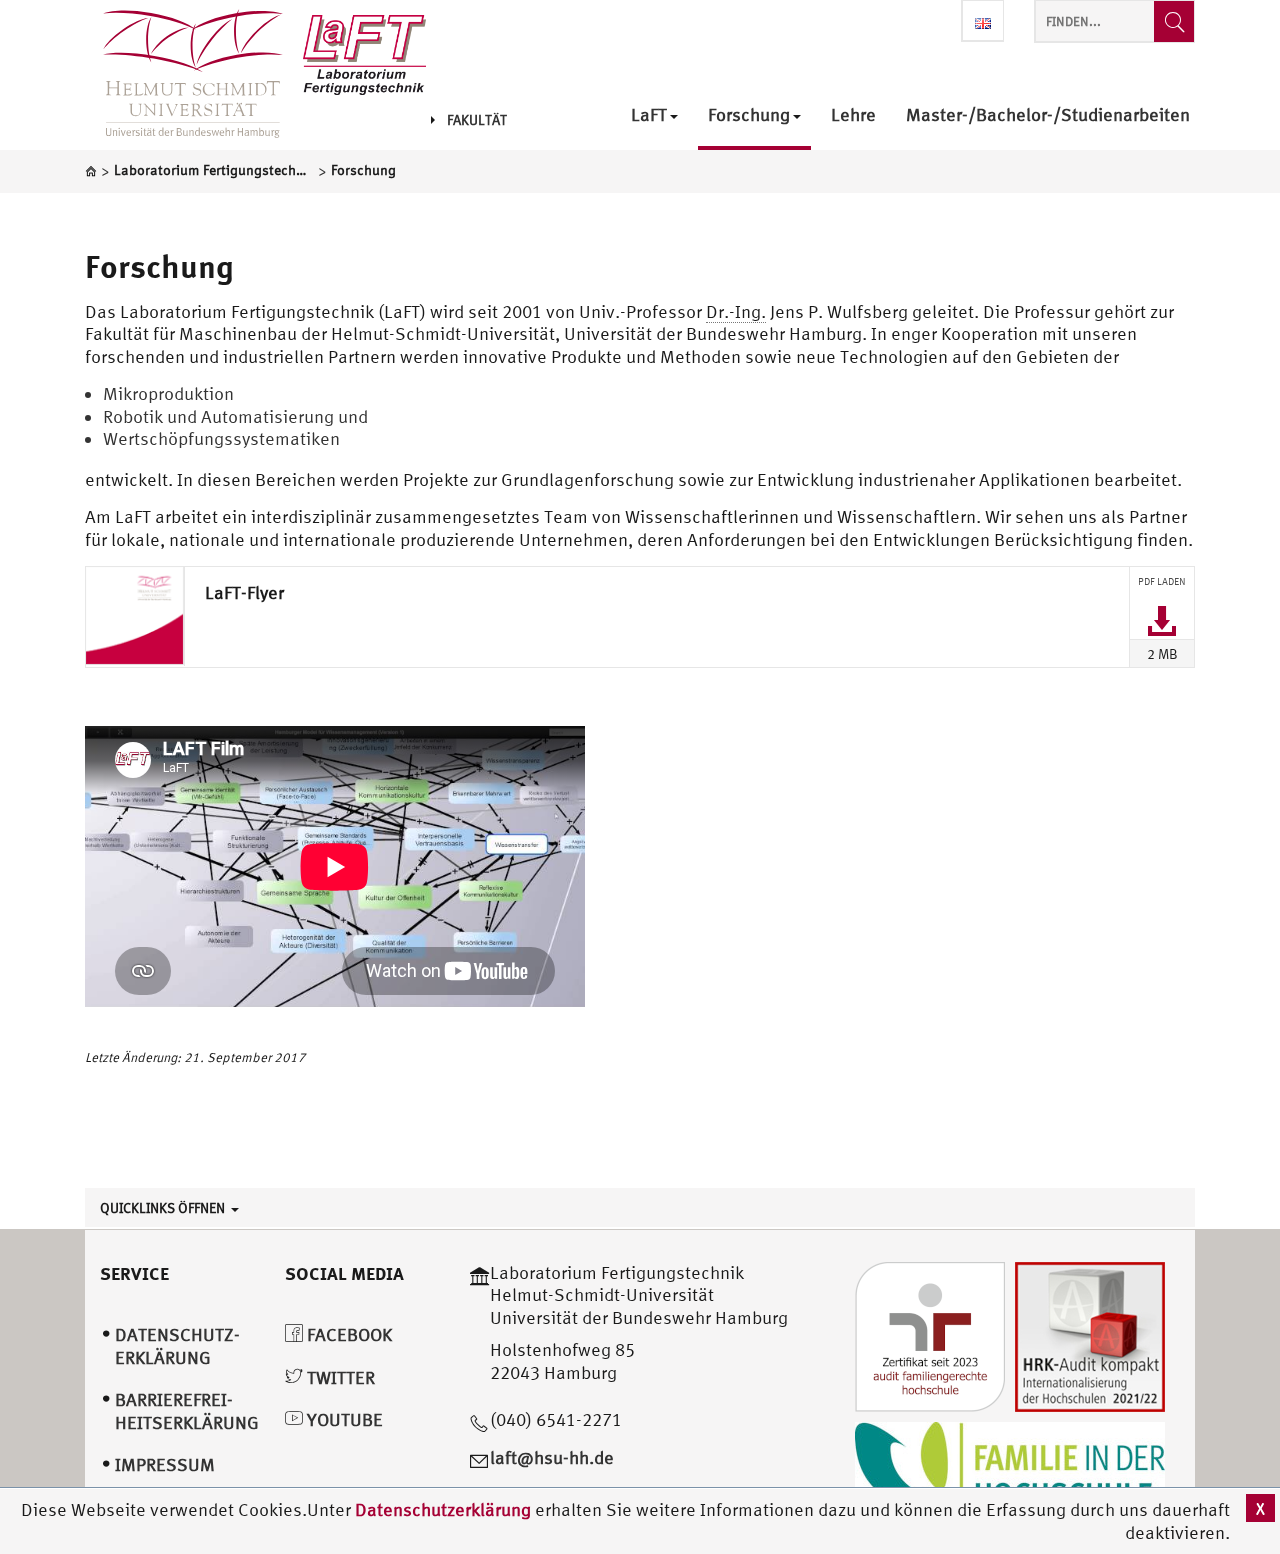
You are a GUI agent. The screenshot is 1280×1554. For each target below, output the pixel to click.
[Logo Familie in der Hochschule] (1010, 1469)
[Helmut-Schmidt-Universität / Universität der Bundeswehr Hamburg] (184, 75)
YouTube (343, 1419)
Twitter (339, 1377)
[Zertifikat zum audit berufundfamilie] (930, 1334)
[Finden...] (1174, 21)
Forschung (159, 266)
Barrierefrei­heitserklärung (187, 1411)
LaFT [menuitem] (649, 115)
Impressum (165, 1464)
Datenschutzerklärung (443, 1509)
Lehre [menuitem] (853, 115)
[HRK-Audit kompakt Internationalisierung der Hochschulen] (1090, 1334)
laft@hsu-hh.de (552, 1457)
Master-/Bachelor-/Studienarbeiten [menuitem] (1048, 115)
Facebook (347, 1334)
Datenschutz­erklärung (177, 1346)
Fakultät (477, 120)
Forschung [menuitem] (749, 115)
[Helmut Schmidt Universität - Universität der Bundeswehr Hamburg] (364, 52)
